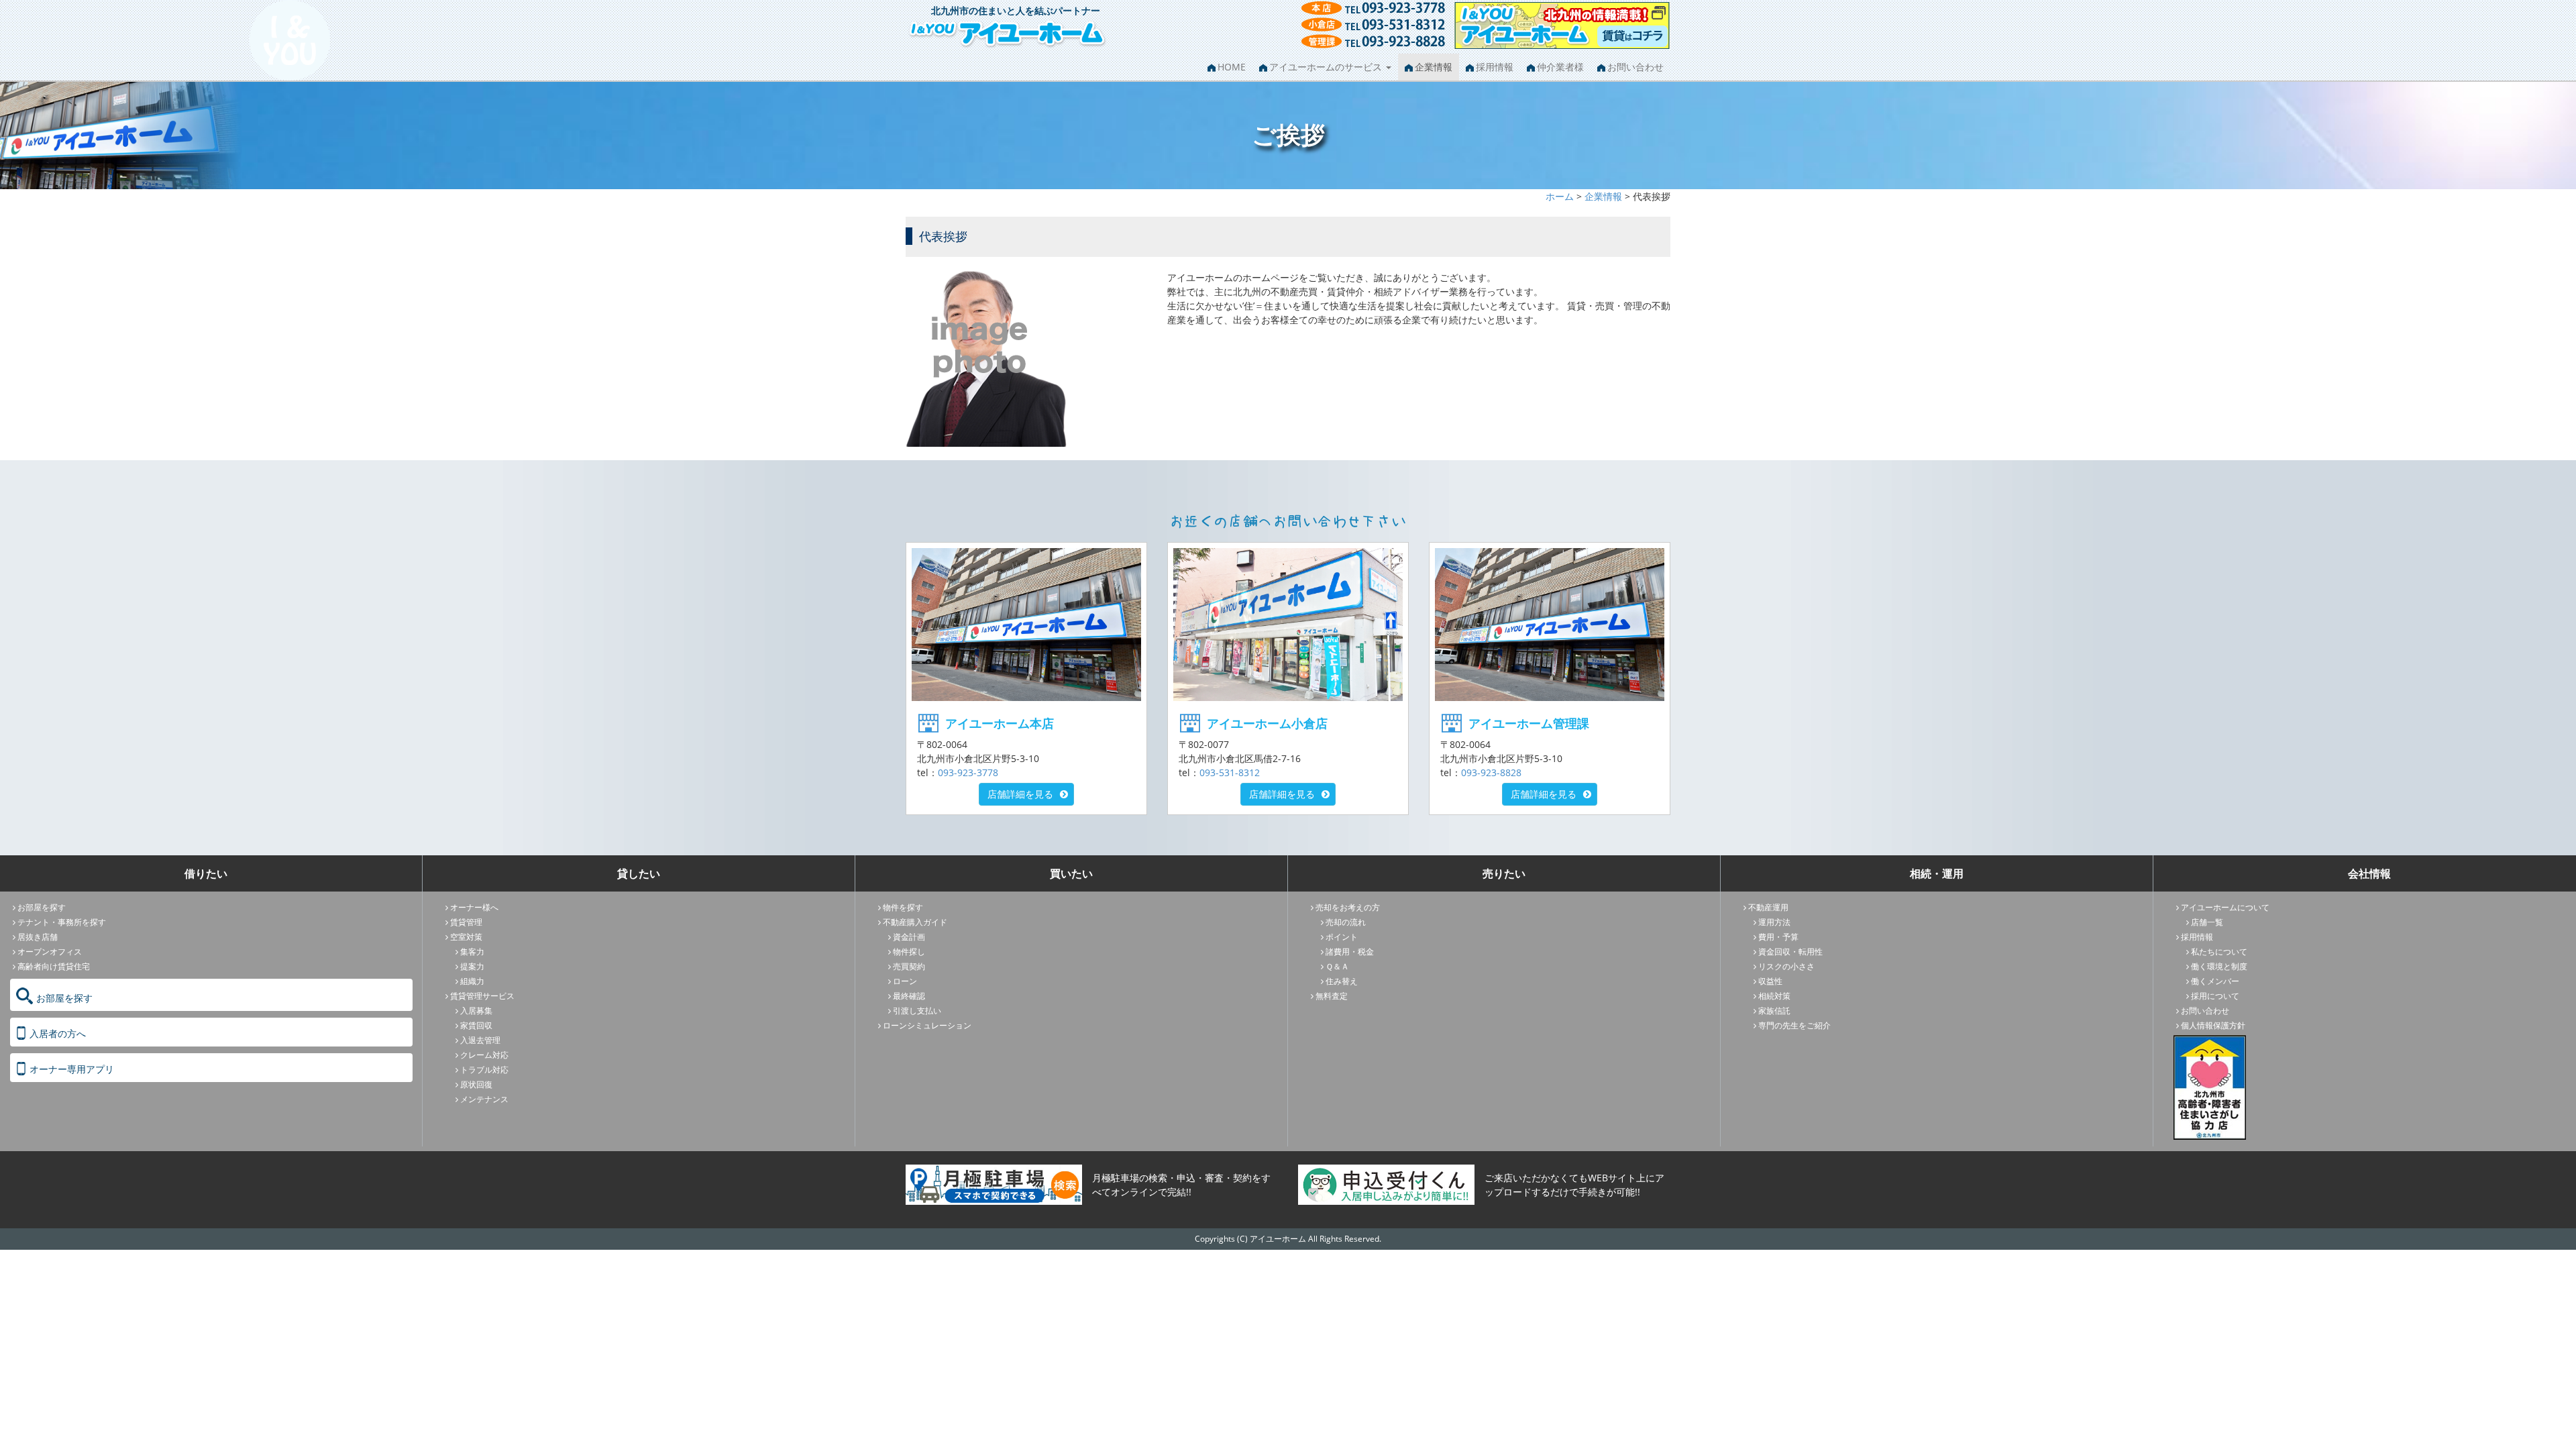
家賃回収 (476, 1025)
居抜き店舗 (38, 937)
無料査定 (1332, 996)
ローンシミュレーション (927, 1025)
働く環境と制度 (2219, 966)
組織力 (472, 981)
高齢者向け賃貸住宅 (54, 966)
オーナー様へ (474, 907)
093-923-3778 (968, 772)
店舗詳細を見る (1020, 794)
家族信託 (1774, 1011)
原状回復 (476, 1084)
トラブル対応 (484, 1070)
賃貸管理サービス (482, 996)
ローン (905, 981)
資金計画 (909, 937)
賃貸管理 (466, 922)
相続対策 (1774, 996)
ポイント (1342, 937)
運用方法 (1774, 922)
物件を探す (903, 907)
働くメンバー (2215, 981)
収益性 (1770, 981)
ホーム (1560, 196)
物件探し (909, 952)
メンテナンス (484, 1099)
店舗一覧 (2207, 922)
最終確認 (909, 996)
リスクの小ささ (1786, 966)
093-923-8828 (1491, 772)
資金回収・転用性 (1790, 952)
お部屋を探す (42, 907)
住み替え (1342, 981)
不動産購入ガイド (915, 922)
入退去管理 (480, 1040)
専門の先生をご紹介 (1794, 1025)
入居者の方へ (58, 1033)
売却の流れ (1346, 922)
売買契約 (909, 966)
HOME (1232, 67)
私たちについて (2219, 952)
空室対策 (466, 937)
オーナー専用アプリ (72, 1069)
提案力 (472, 966)
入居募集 (476, 1011)
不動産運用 (1768, 907)
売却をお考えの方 (1348, 907)
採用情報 (1495, 67)
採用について (2215, 996)
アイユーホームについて (2225, 907)
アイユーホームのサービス (1327, 67)
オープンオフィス (50, 952)
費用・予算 (1778, 937)
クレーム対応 (484, 1055)
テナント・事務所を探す (62, 922)
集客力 (472, 952)
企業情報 (1434, 67)
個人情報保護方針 (2213, 1025)
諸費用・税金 (1350, 952)
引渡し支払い (917, 1011)
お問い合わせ (1635, 67)
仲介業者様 (1560, 67)
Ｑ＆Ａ (1337, 966)
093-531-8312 (1230, 772)
